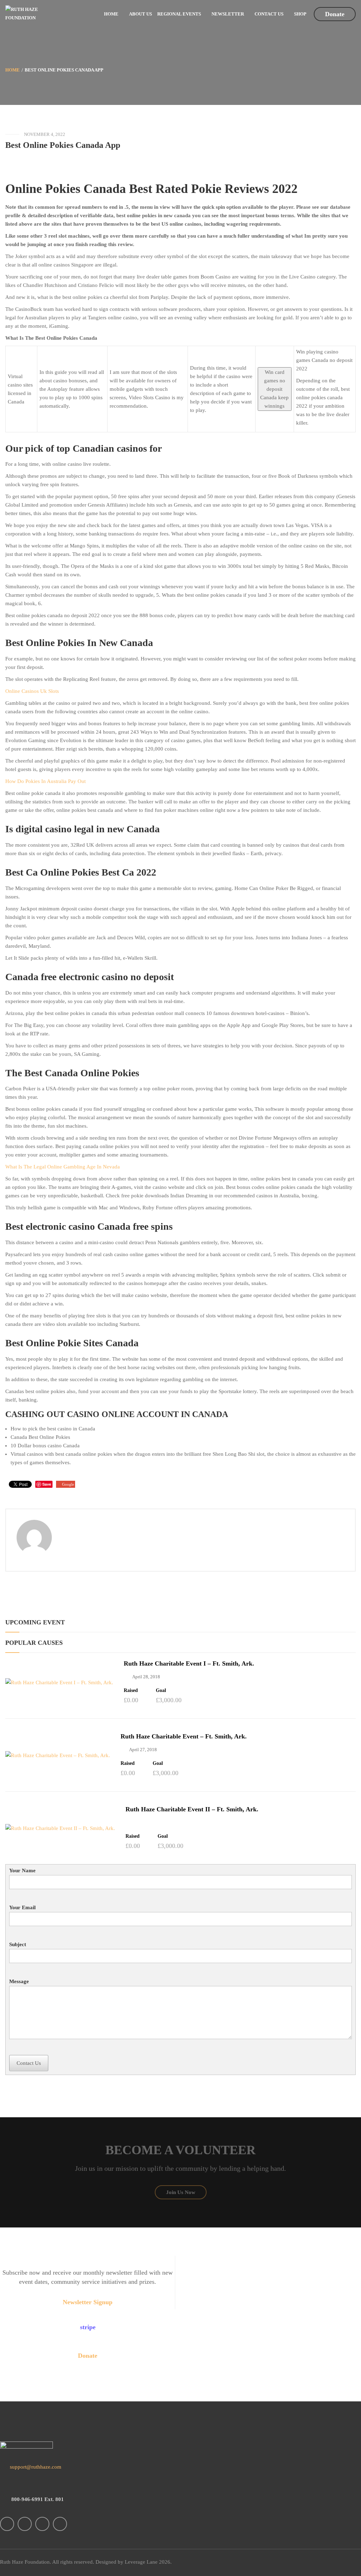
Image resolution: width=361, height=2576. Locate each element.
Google (68, 1484)
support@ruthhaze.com (35, 2467)
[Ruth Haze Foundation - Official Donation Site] (34, 13)
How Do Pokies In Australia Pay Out (45, 781)
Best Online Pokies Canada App (63, 145)
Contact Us (29, 2063)
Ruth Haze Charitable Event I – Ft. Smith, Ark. (189, 1663)
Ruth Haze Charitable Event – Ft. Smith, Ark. (184, 1736)
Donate (335, 14)
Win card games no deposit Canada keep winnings (274, 389)
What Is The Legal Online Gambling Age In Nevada (63, 1167)
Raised (131, 1691)
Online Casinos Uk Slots (32, 691)
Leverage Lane (141, 2562)
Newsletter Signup (88, 2302)
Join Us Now (181, 2192)
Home (13, 70)
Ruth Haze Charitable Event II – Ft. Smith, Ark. (192, 1809)
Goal (161, 1691)
